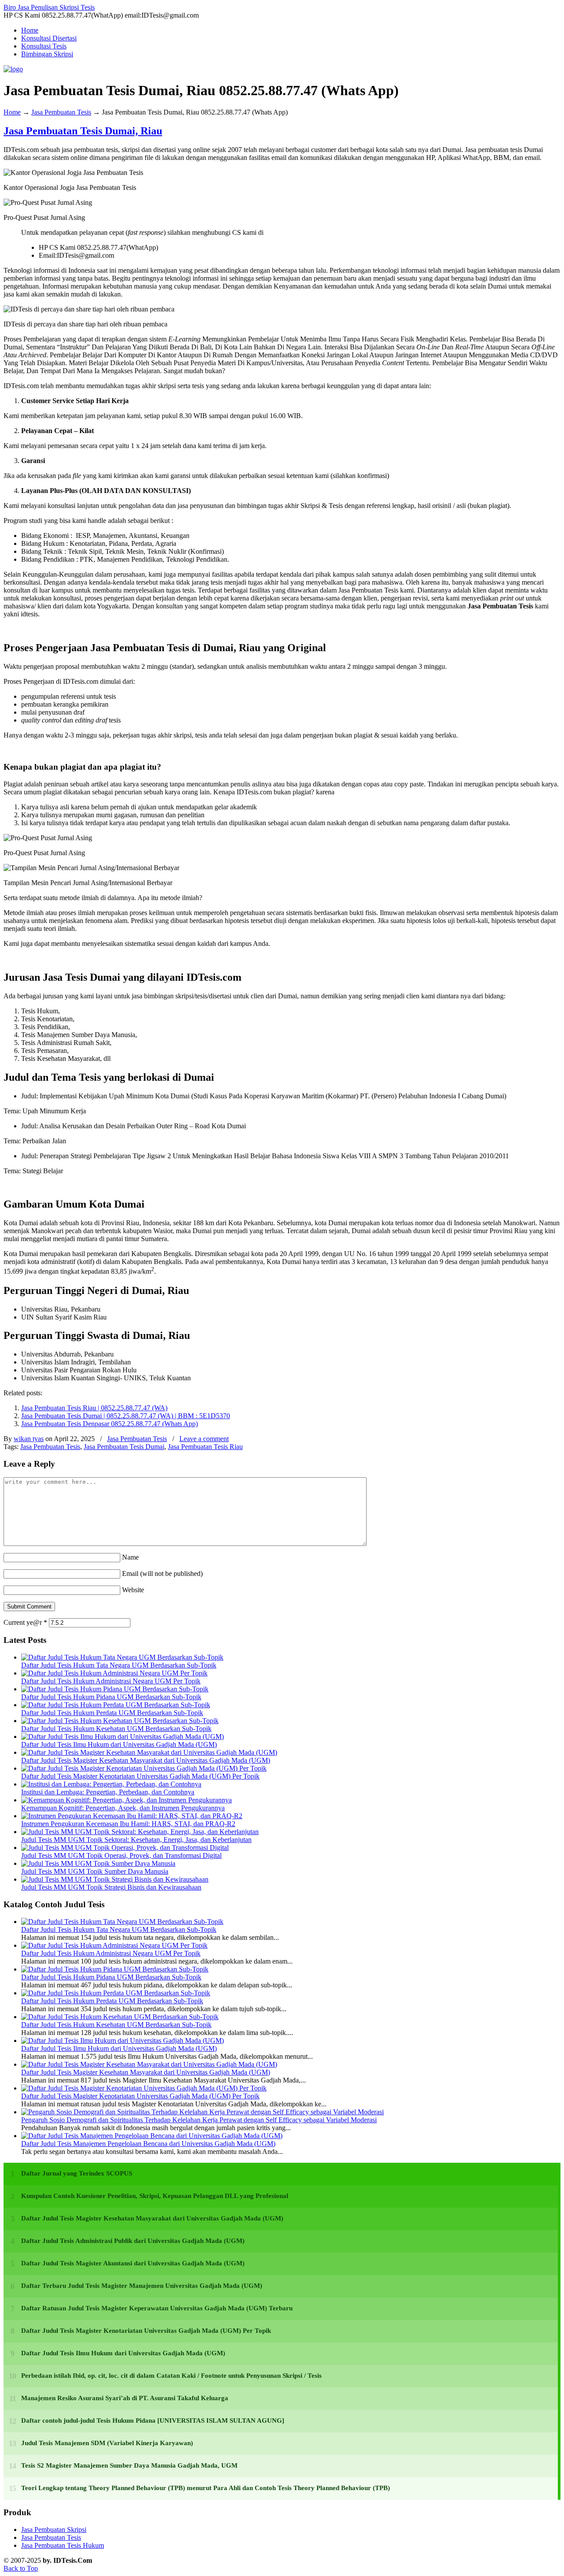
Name (130, 1557)
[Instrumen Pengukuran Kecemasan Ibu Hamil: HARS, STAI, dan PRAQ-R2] (132, 1816)
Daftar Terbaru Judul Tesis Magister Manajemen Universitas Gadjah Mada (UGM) (142, 2286)
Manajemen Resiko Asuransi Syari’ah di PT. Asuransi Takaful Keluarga (125, 2398)
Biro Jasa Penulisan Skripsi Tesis (49, 7)
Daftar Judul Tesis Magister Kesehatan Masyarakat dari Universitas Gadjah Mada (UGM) (146, 1760)
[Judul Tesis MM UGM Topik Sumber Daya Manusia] (98, 1863)
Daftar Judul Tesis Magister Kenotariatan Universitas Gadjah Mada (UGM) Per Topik (140, 1776)
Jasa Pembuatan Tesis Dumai (124, 1447)
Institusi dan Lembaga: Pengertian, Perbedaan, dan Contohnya (108, 1792)
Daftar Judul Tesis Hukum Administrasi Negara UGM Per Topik (111, 1681)
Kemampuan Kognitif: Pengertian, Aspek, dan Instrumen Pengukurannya (123, 1808)
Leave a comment (204, 1439)
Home (12, 112)
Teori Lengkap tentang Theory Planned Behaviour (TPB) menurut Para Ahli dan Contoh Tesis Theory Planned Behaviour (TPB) (206, 2488)
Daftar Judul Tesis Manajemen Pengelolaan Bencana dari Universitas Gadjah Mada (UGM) (148, 2144)
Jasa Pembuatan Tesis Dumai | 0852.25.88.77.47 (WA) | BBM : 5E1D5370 (126, 1416)
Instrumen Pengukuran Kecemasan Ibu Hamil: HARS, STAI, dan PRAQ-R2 (128, 1824)
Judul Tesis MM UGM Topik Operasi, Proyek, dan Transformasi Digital (121, 1855)
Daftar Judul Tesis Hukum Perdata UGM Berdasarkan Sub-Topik (112, 1713)
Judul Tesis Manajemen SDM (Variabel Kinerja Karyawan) (107, 2443)
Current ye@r (25, 1622)
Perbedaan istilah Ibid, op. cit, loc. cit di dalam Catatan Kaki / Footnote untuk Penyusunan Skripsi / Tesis (171, 2376)
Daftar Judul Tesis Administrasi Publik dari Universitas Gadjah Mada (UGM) (133, 2241)
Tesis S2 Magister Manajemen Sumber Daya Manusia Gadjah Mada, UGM (129, 2465)
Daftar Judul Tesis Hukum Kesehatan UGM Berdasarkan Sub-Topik (116, 1729)
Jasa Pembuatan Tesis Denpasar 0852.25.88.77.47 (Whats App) (109, 1424)
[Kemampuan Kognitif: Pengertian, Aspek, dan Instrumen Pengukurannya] (126, 1800)
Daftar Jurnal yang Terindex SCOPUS (77, 2173)
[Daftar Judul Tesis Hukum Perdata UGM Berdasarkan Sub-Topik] (116, 1705)
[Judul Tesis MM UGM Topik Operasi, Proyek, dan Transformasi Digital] (125, 1848)
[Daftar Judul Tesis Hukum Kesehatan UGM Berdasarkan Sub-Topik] (120, 1721)
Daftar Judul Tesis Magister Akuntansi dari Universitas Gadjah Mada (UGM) (133, 2263)
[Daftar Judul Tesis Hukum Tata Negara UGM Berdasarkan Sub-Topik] (122, 1657)
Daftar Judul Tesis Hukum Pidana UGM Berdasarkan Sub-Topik (111, 1697)
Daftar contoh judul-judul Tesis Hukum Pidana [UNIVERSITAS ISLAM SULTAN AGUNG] (153, 2420)
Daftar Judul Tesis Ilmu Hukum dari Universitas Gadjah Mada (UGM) (119, 1744)
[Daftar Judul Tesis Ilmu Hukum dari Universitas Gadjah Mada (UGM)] (122, 1736)
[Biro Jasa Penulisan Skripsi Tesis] (13, 69)
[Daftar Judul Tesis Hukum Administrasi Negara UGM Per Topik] (114, 1673)
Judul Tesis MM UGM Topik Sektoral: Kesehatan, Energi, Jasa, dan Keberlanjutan (136, 1840)
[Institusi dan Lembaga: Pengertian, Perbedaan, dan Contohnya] (111, 1784)
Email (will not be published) (162, 1573)
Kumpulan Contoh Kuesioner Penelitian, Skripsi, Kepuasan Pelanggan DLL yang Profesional (155, 2196)
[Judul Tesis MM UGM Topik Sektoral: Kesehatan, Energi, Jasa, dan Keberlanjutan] (140, 1832)
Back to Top (21, 2568)
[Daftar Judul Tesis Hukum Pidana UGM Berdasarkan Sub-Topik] (115, 1689)
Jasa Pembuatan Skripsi (54, 2530)
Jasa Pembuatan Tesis (61, 112)
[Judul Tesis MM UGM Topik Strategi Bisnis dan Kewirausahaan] (115, 1879)
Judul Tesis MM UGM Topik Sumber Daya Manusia (95, 1871)
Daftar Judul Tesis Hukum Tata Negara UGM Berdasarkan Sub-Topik (119, 1665)
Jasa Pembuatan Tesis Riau (205, 1447)
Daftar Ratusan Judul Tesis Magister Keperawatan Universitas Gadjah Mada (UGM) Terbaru (157, 2308)
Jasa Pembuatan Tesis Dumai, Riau (83, 131)
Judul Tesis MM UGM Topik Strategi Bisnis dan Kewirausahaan (111, 1887)
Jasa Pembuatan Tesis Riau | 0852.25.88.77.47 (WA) (94, 1408)
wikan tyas (29, 1439)
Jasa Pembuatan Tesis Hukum (63, 2545)
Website (133, 1590)
